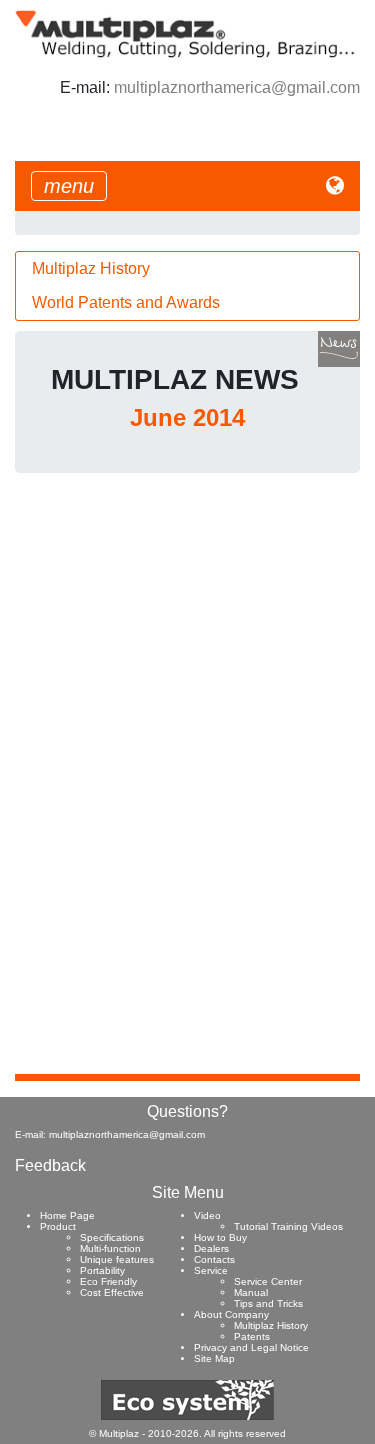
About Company (231, 1314)
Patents (252, 1336)
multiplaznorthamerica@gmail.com (237, 87)
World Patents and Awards (126, 302)
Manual (251, 1292)
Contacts (214, 1259)
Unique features (117, 1259)
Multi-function (110, 1248)
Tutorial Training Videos (288, 1226)
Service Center (268, 1281)
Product (58, 1226)
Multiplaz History (91, 268)
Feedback (50, 1165)
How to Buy (220, 1237)
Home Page (67, 1215)
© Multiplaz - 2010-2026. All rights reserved (187, 1433)
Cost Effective (112, 1292)
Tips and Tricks (268, 1303)
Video (207, 1215)
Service (211, 1270)
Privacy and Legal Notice (251, 1347)
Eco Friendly (108, 1281)
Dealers (211, 1248)
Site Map (214, 1358)
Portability (102, 1270)
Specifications (112, 1237)
